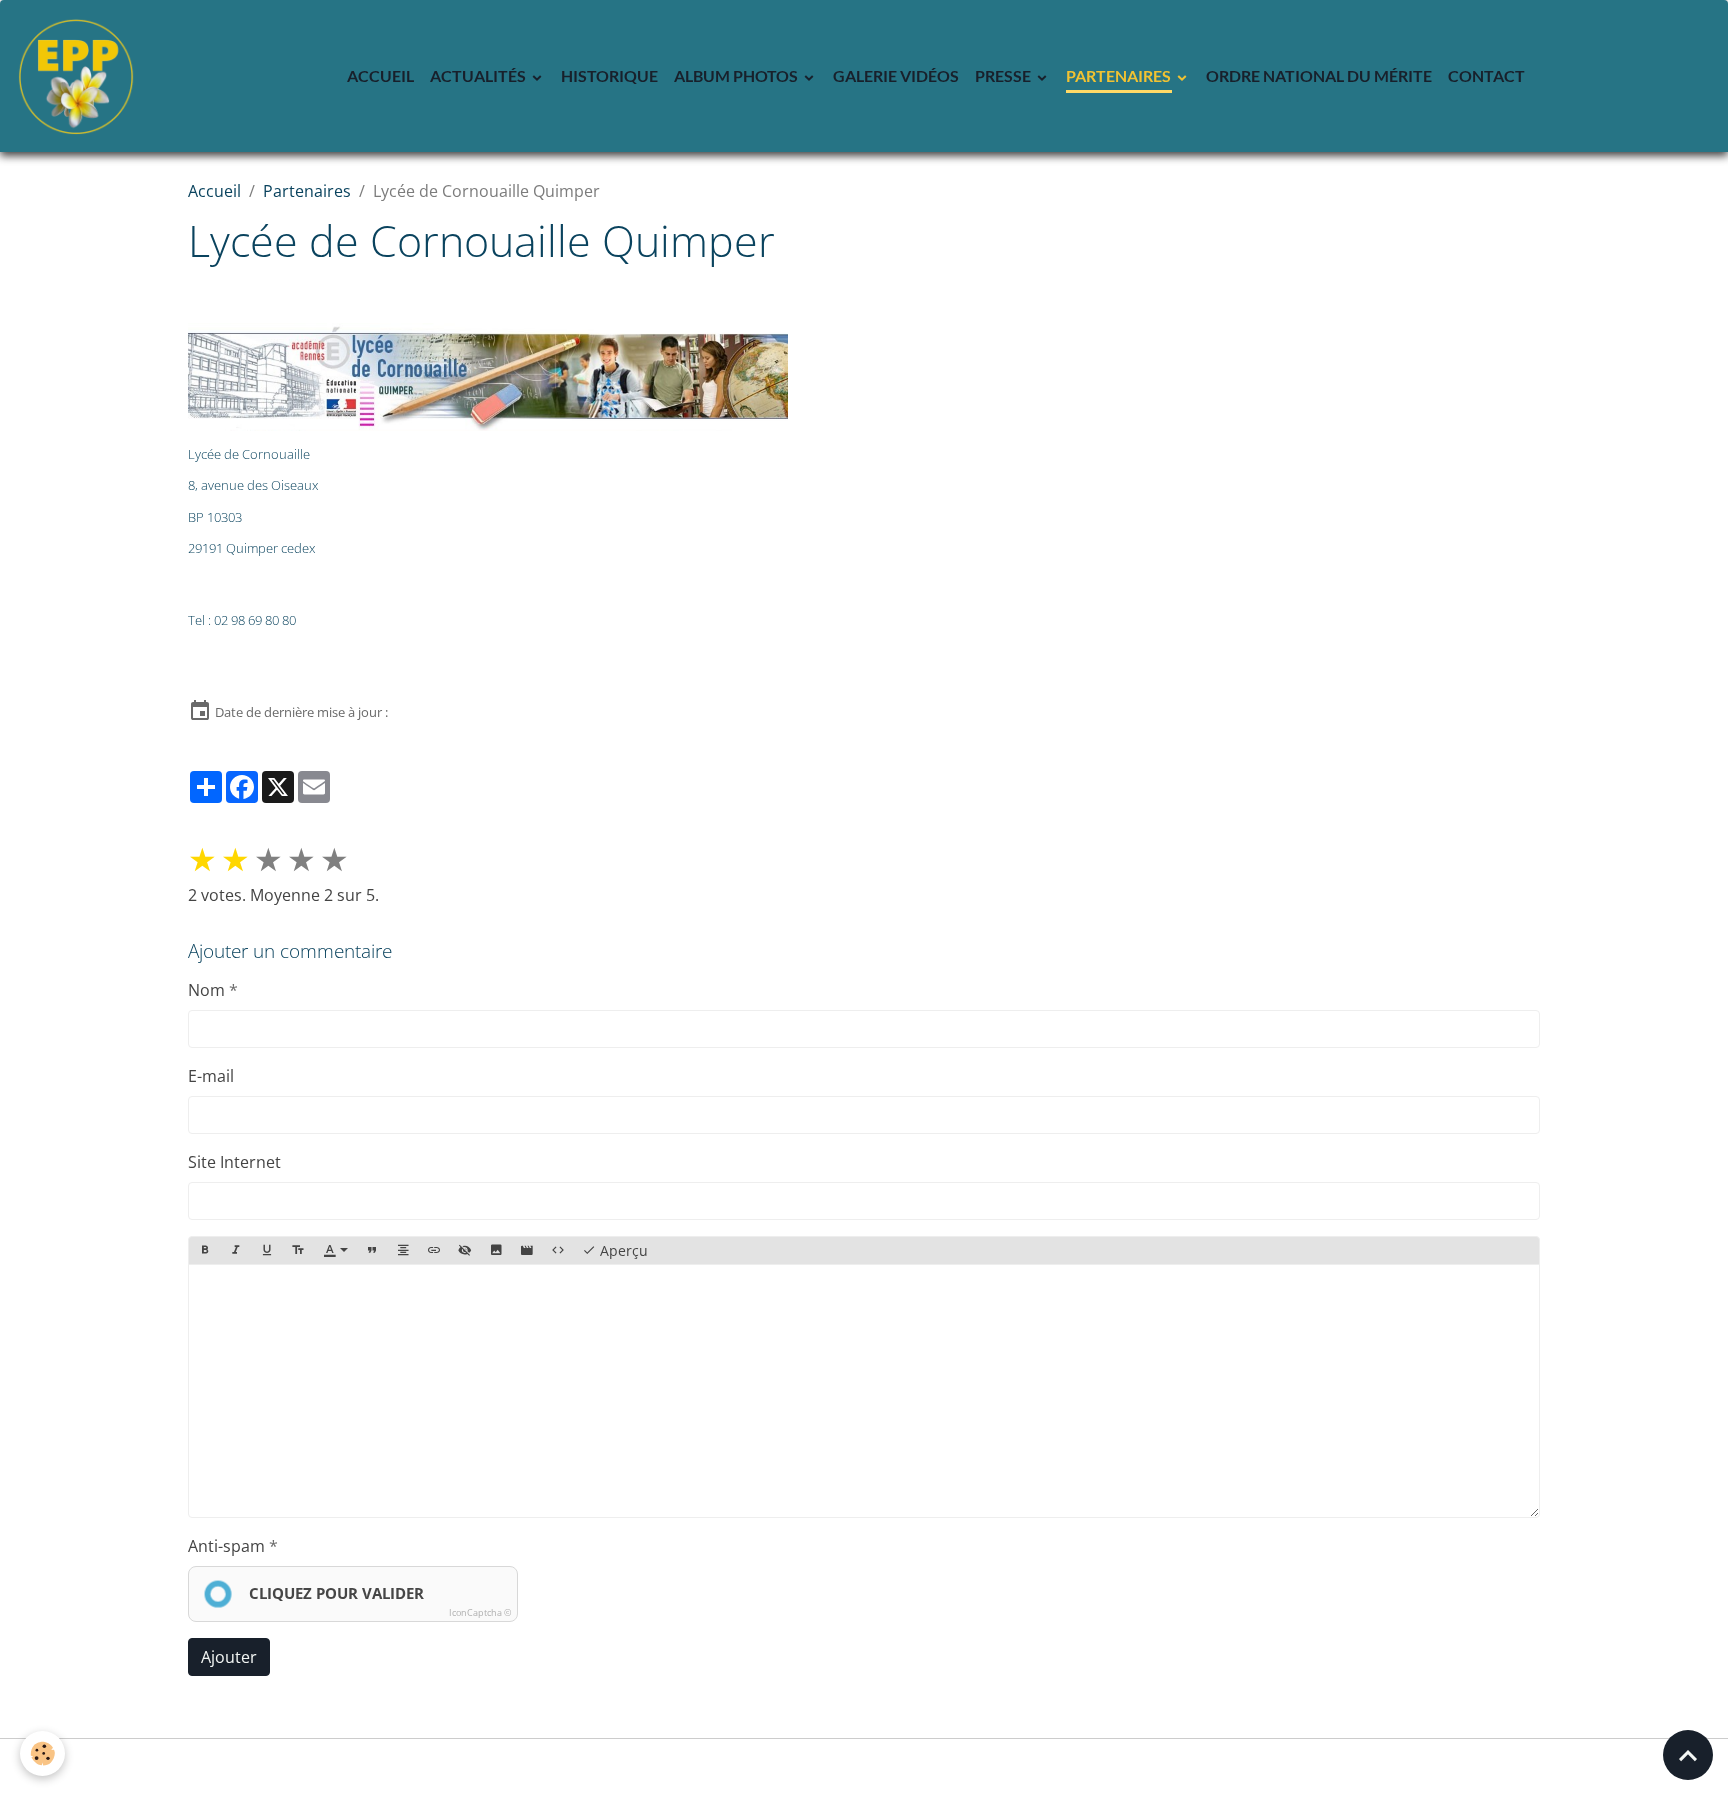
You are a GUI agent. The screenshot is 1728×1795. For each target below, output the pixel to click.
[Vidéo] (527, 1251)
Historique (609, 75)
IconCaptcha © (480, 1612)
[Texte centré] (403, 1251)
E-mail (211, 1076)
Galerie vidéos (896, 75)
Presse (1004, 75)
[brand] (80, 76)
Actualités (479, 75)
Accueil (380, 75)
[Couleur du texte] (336, 1251)
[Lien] (434, 1251)
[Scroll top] (1688, 1755)
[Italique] (236, 1251)
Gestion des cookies (864, 1767)
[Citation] (372, 1251)
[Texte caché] (465, 1251)
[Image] (496, 1251)
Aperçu (622, 1250)
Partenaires (1120, 75)
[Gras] (205, 1251)
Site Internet (234, 1162)
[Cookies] (42, 1753)
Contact (1486, 75)
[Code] (558, 1251)
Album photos (737, 75)
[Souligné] (267, 1251)
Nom (206, 990)
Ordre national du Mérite (1319, 75)
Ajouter (229, 1657)
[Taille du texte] (298, 1251)
